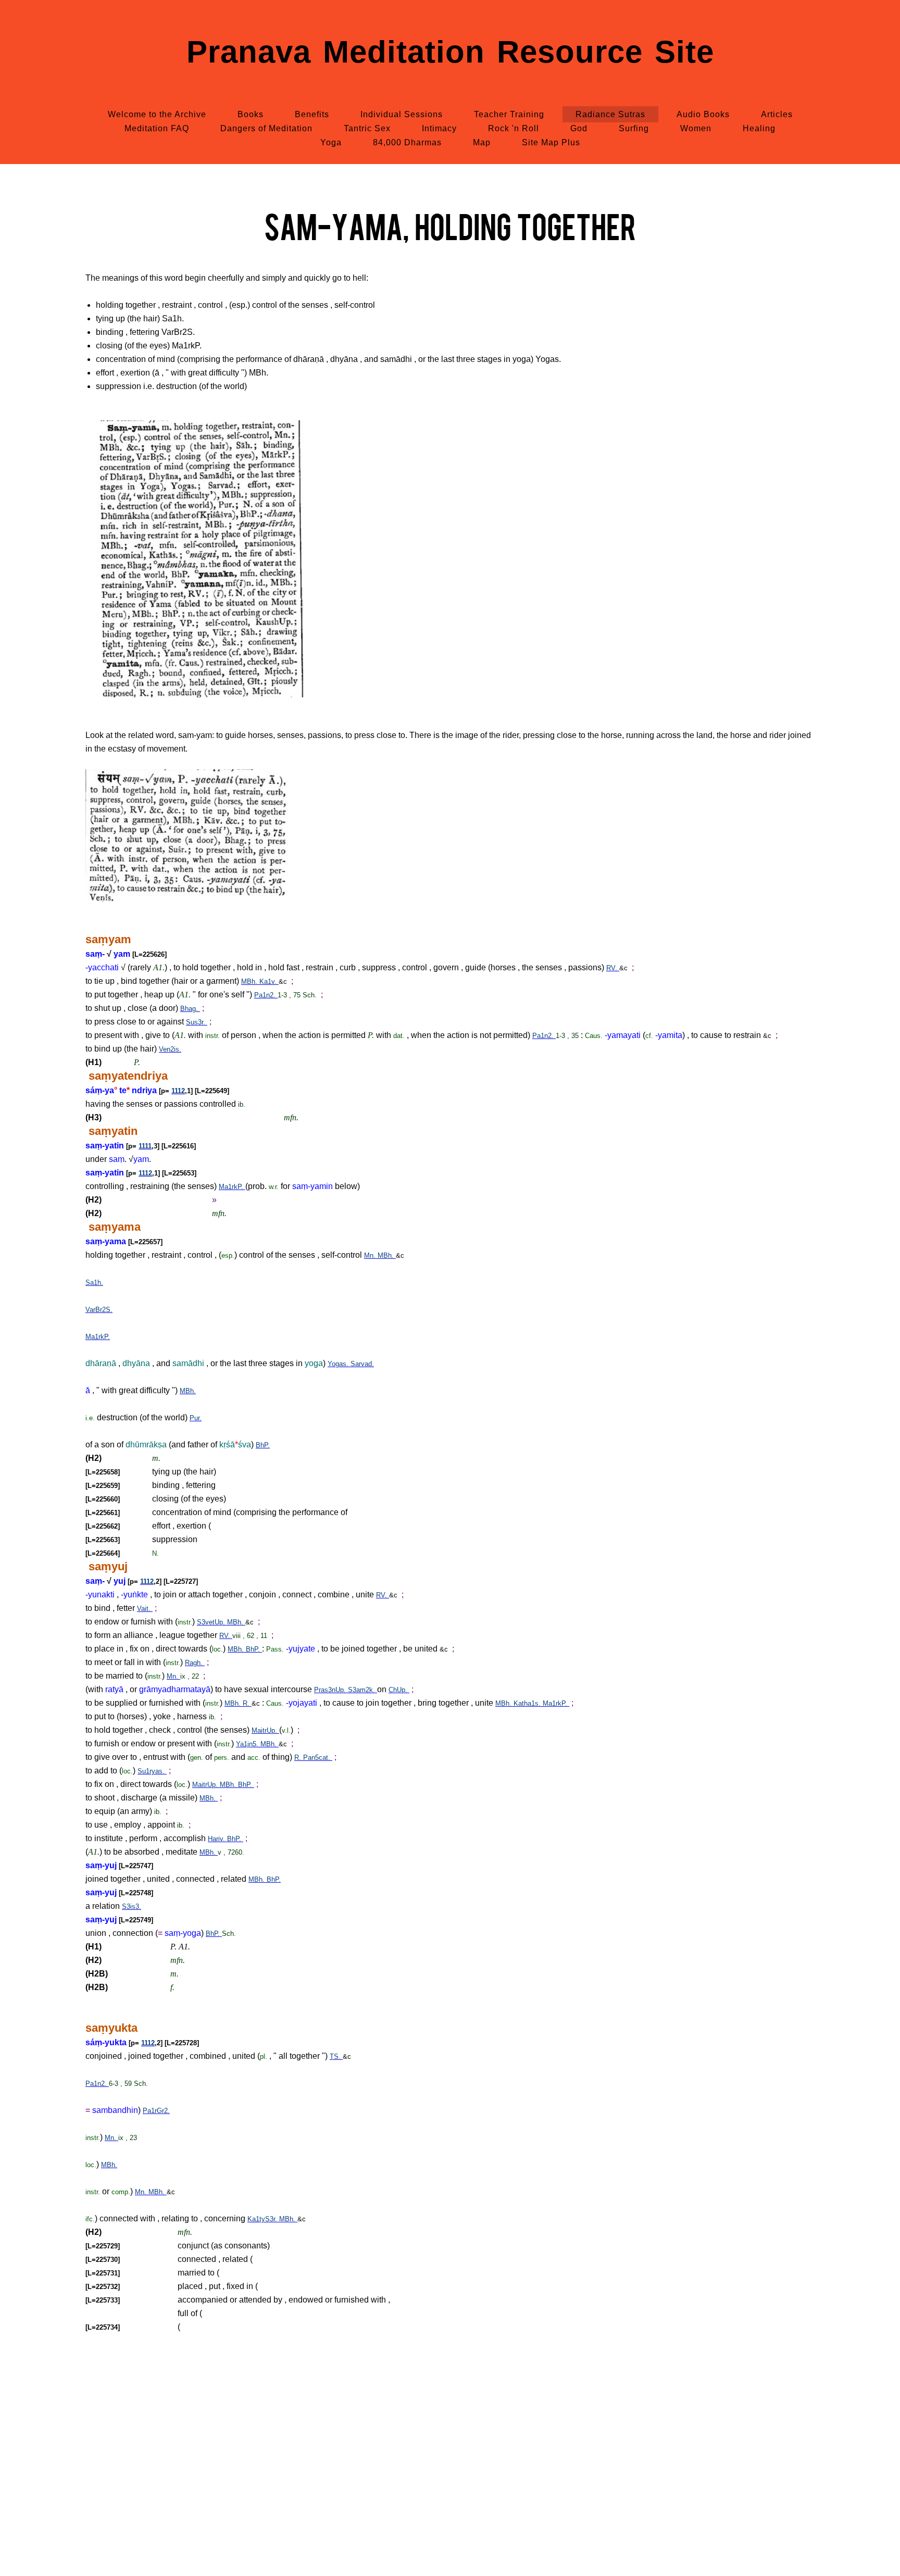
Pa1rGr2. (156, 2111)
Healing (759, 128)
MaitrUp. (265, 1730)
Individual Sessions (402, 114)
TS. (336, 2056)
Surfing (634, 128)
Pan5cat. (318, 1758)
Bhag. (190, 1009)
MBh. (250, 981)
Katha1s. (528, 1703)
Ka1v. (269, 981)
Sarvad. (362, 1364)
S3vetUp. (212, 1622)
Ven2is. (170, 1049)
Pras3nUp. (331, 1690)
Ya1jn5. (248, 1744)
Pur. (196, 1418)
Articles (777, 114)
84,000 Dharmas (407, 142)
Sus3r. (197, 1022)
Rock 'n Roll (514, 128)
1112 (178, 1091)
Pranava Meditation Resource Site (450, 52)
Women (696, 128)
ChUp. (399, 1690)
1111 (145, 1146)
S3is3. (132, 1906)
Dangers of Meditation (266, 128)
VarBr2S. (99, 1310)
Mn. (371, 1255)
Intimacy (439, 128)
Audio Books (703, 114)
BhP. (263, 1445)
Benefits (312, 114)
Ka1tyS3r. (263, 2219)
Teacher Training (509, 114)
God (579, 128)
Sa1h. (94, 1283)
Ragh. (195, 1663)
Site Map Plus (551, 142)
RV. (613, 968)
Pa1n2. (266, 995)
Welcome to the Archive (157, 114)
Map (482, 142)
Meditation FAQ (157, 128)
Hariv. (217, 1839)
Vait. (145, 1609)
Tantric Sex (367, 128)
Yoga (331, 142)
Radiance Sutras (610, 114)
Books (251, 114)
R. (247, 1703)
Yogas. (339, 1364)
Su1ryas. (152, 1771)
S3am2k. (362, 1690)
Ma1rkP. (232, 1187)
